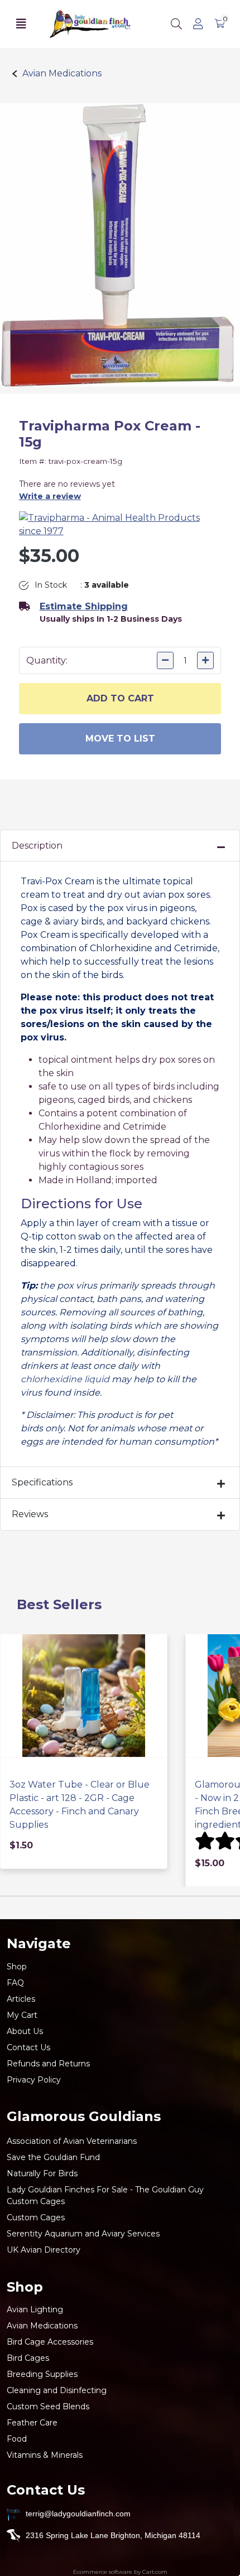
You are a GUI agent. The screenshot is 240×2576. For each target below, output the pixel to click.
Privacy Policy (34, 2080)
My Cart (22, 2015)
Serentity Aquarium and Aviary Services (83, 2234)
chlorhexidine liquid (65, 1379)
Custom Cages (36, 2217)
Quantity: (47, 660)
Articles (21, 1999)
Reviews (30, 1514)
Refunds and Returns (48, 2064)
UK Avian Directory (44, 2250)
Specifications (42, 1482)
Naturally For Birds (42, 2173)
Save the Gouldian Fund (53, 2157)
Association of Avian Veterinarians (72, 2141)
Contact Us (28, 2047)
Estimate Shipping (84, 606)
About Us (25, 2031)
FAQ (15, 1983)
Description (37, 846)
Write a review (50, 496)
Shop (17, 1967)
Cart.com (155, 2572)
